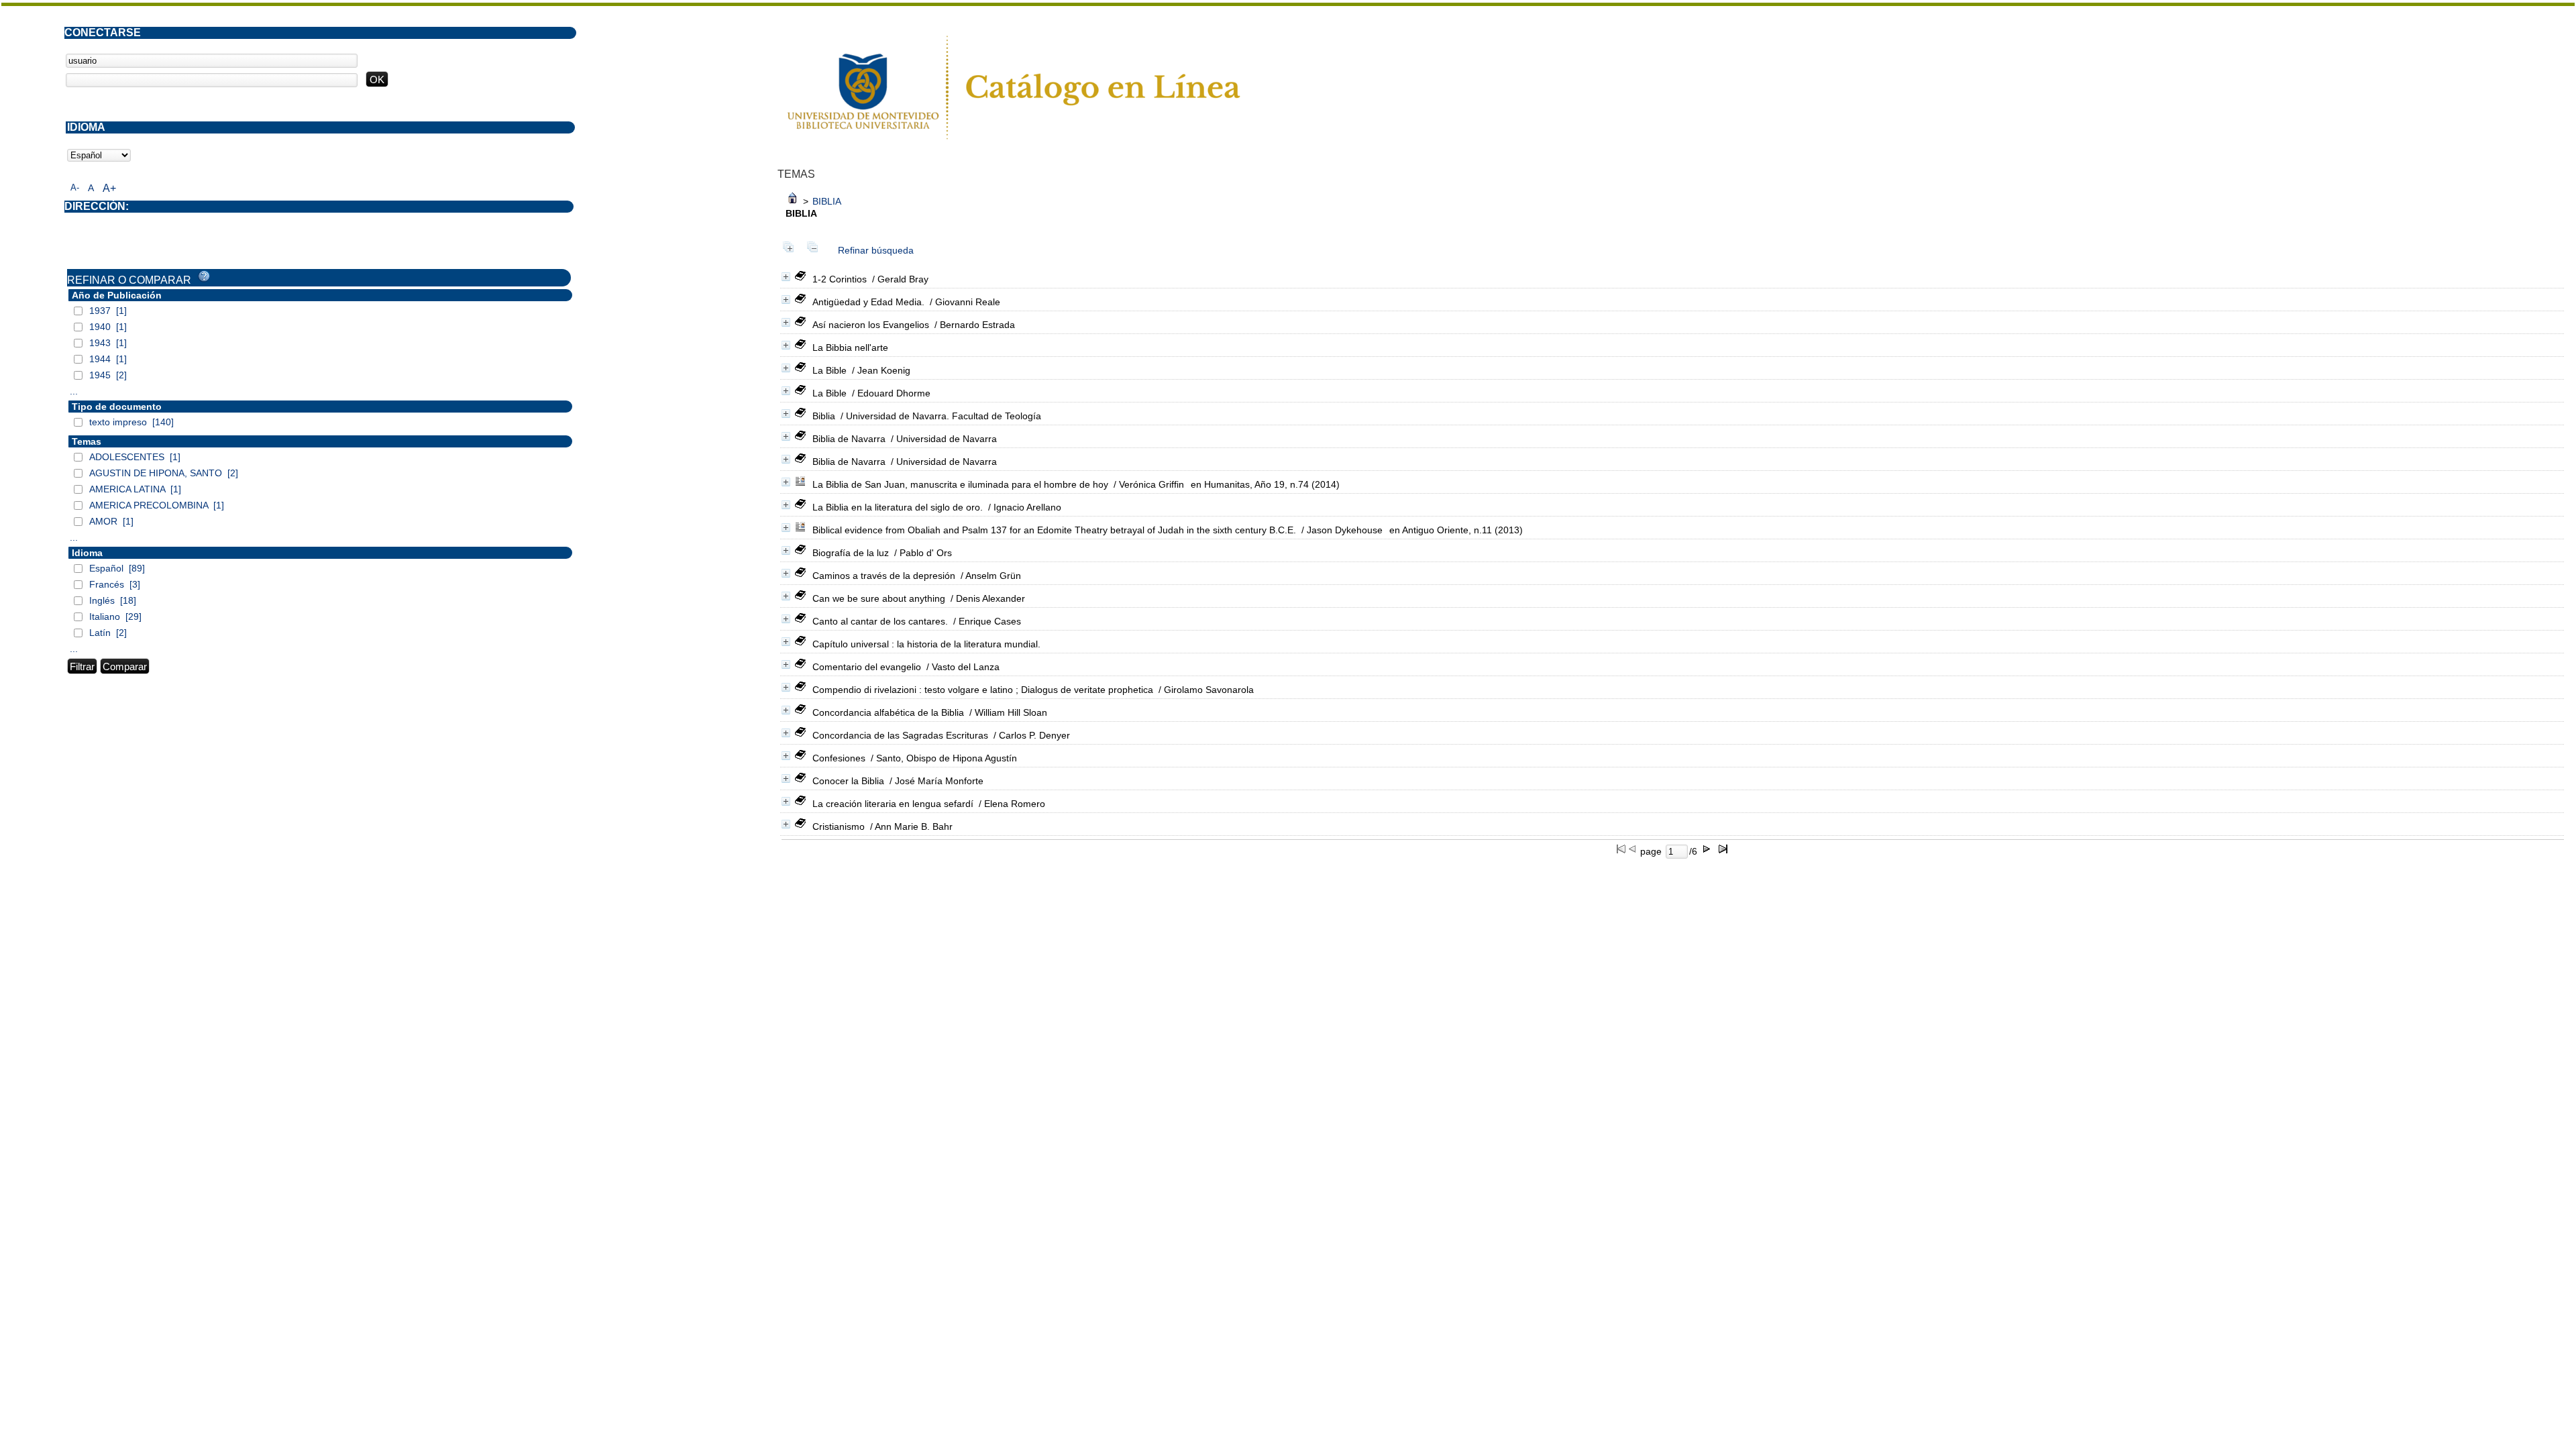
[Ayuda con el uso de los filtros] (204, 276)
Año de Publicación (117, 295)
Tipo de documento (117, 407)
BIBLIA (827, 201)
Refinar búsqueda (876, 250)
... (74, 391)
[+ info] (786, 277)
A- (75, 187)
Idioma (87, 553)
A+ (109, 188)
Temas (87, 441)
